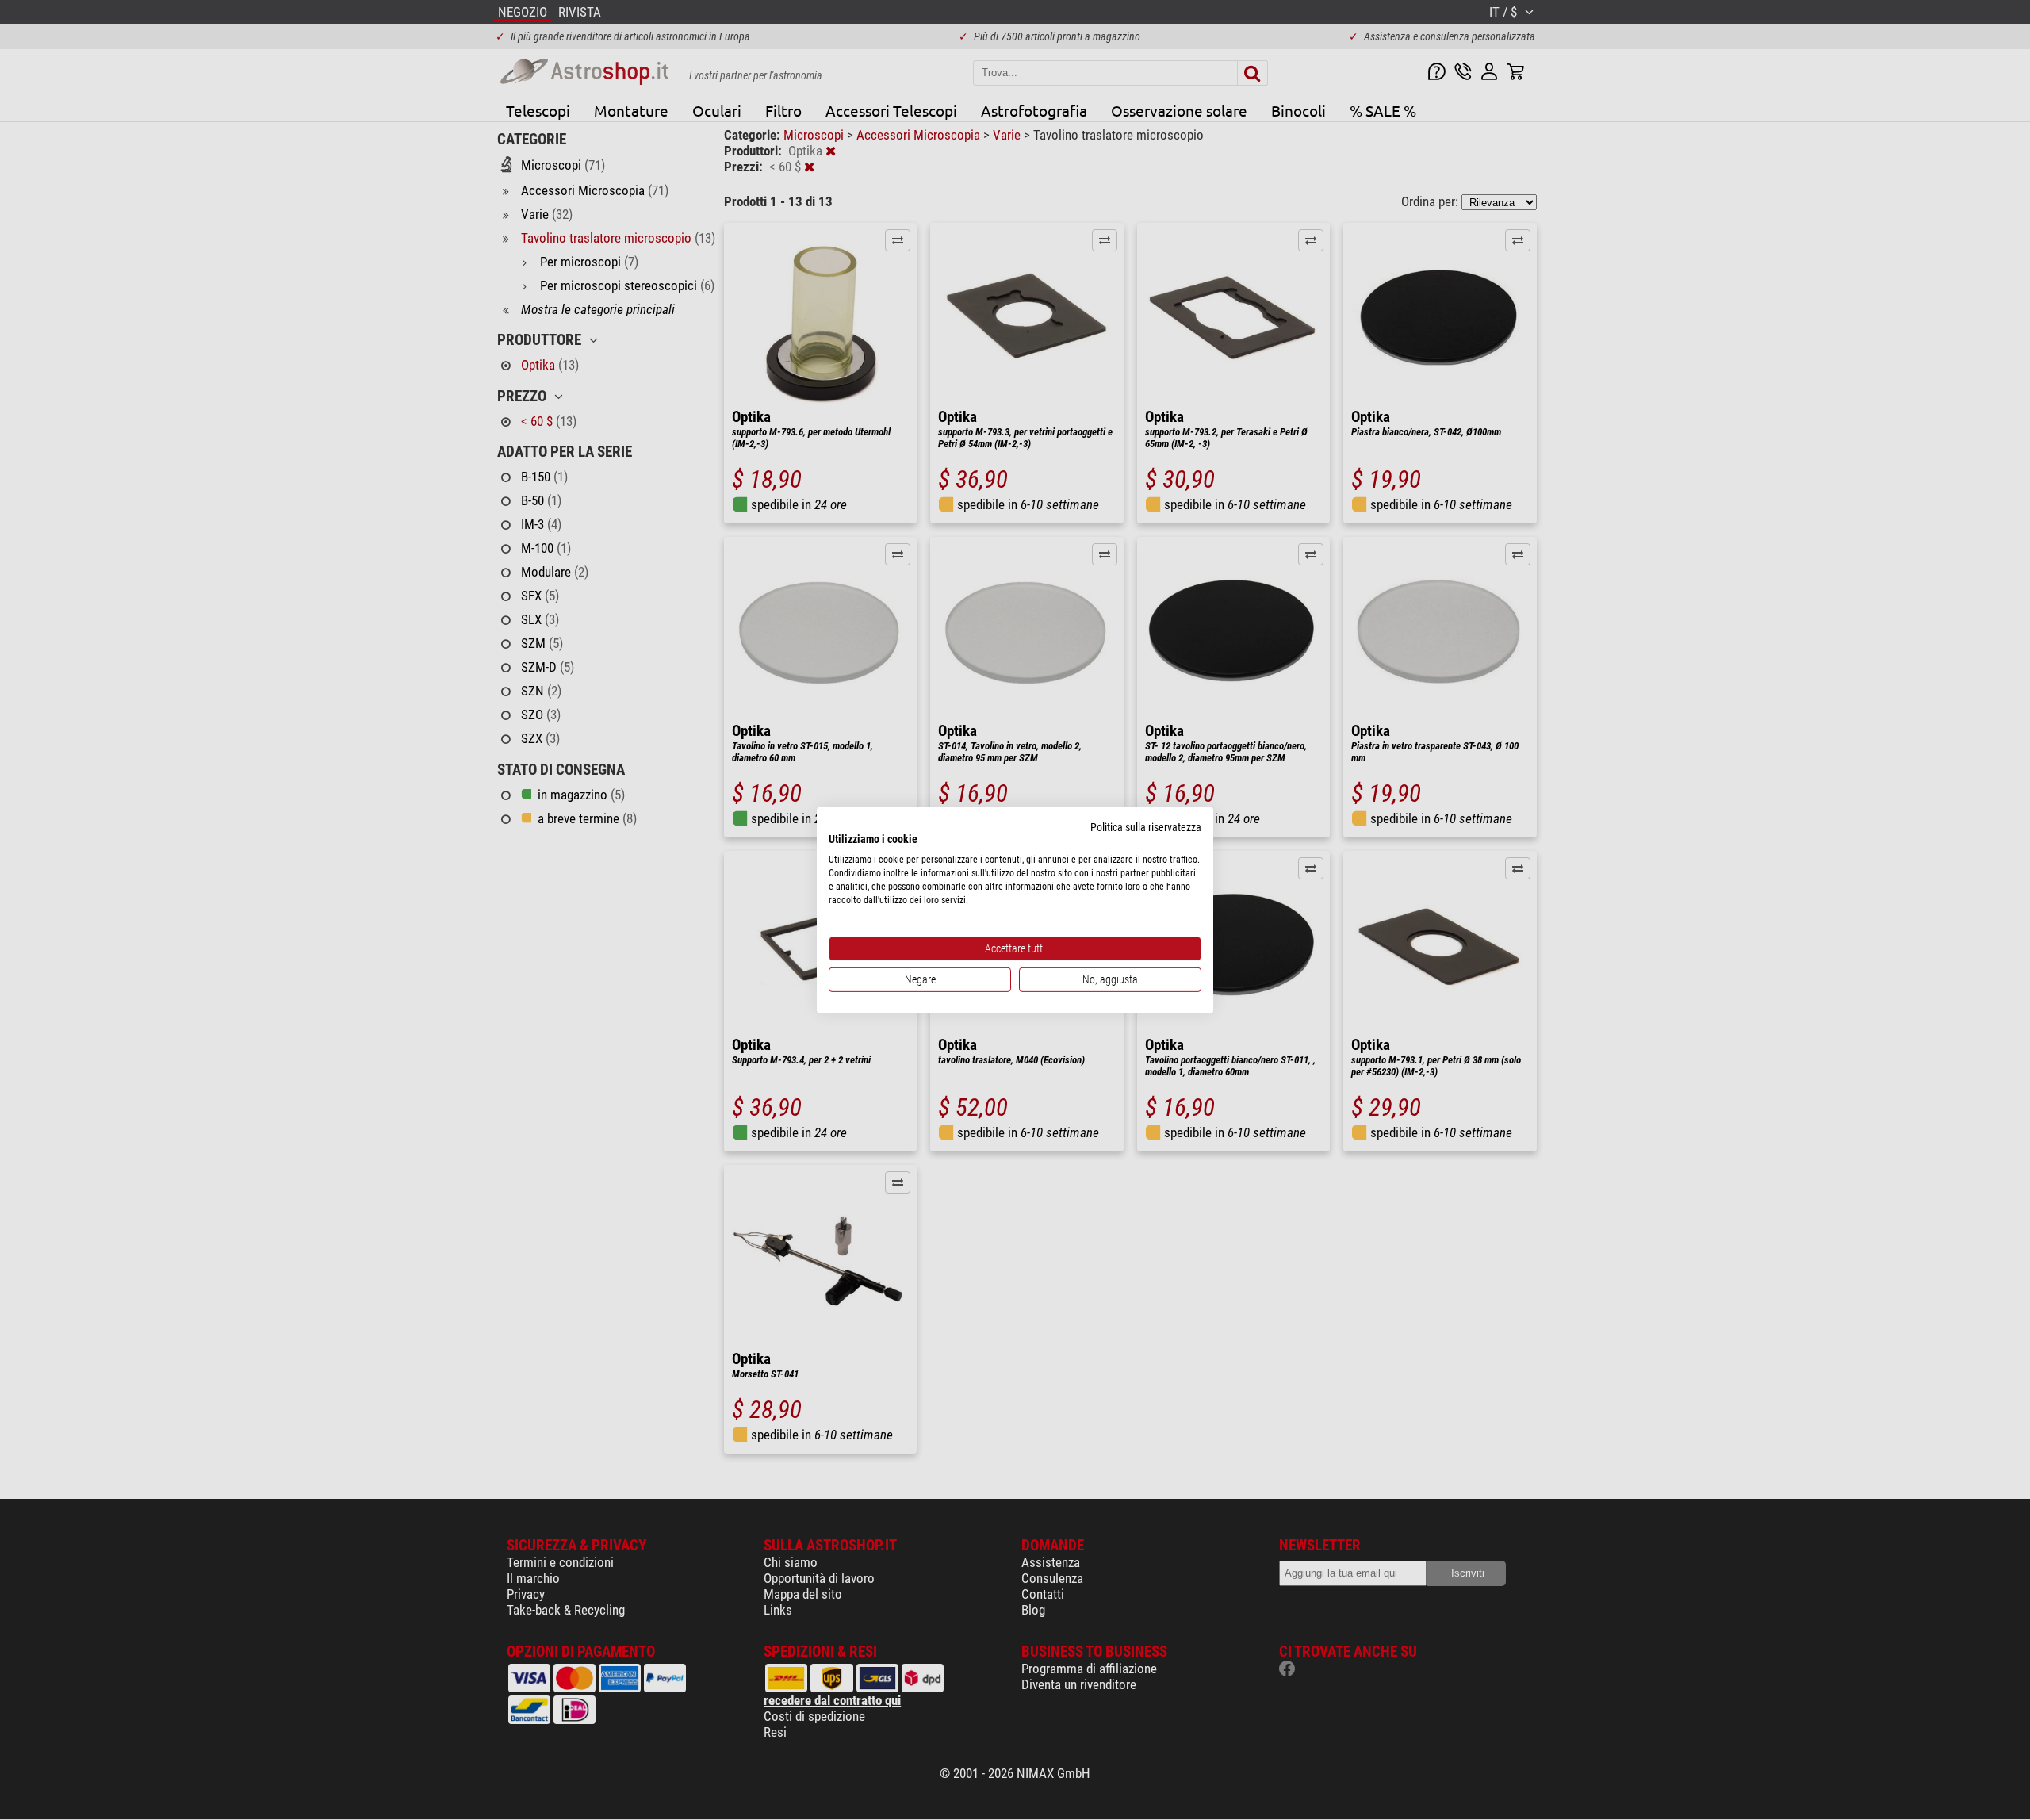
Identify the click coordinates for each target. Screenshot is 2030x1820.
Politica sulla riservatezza (1146, 826)
